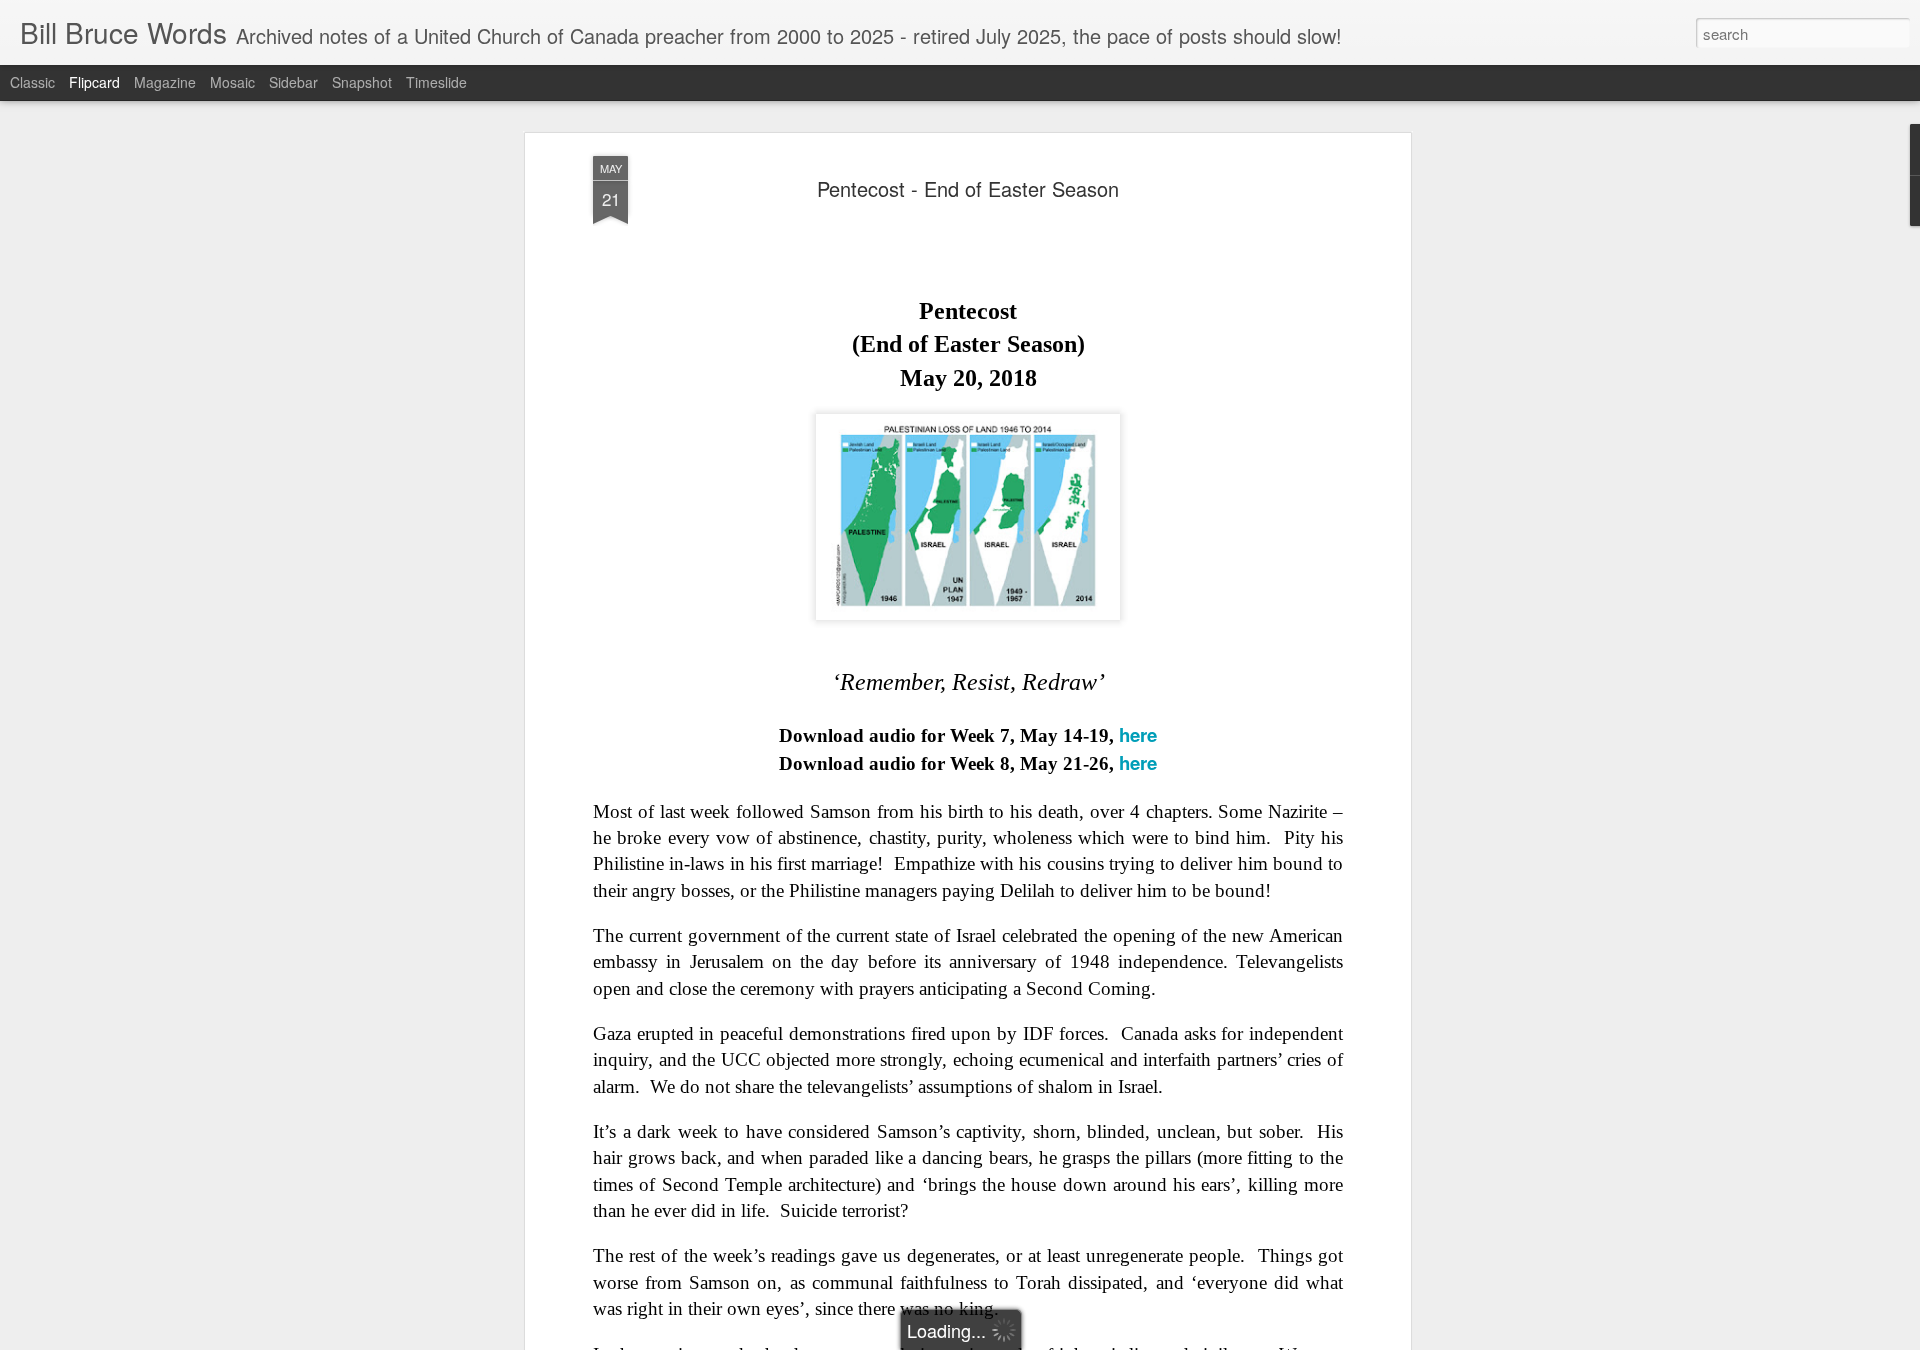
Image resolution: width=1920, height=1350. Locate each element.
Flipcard (94, 82)
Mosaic (232, 82)
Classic (32, 82)
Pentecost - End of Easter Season (968, 188)
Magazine (165, 82)
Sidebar (293, 82)
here (1138, 734)
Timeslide (436, 82)
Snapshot (362, 82)
